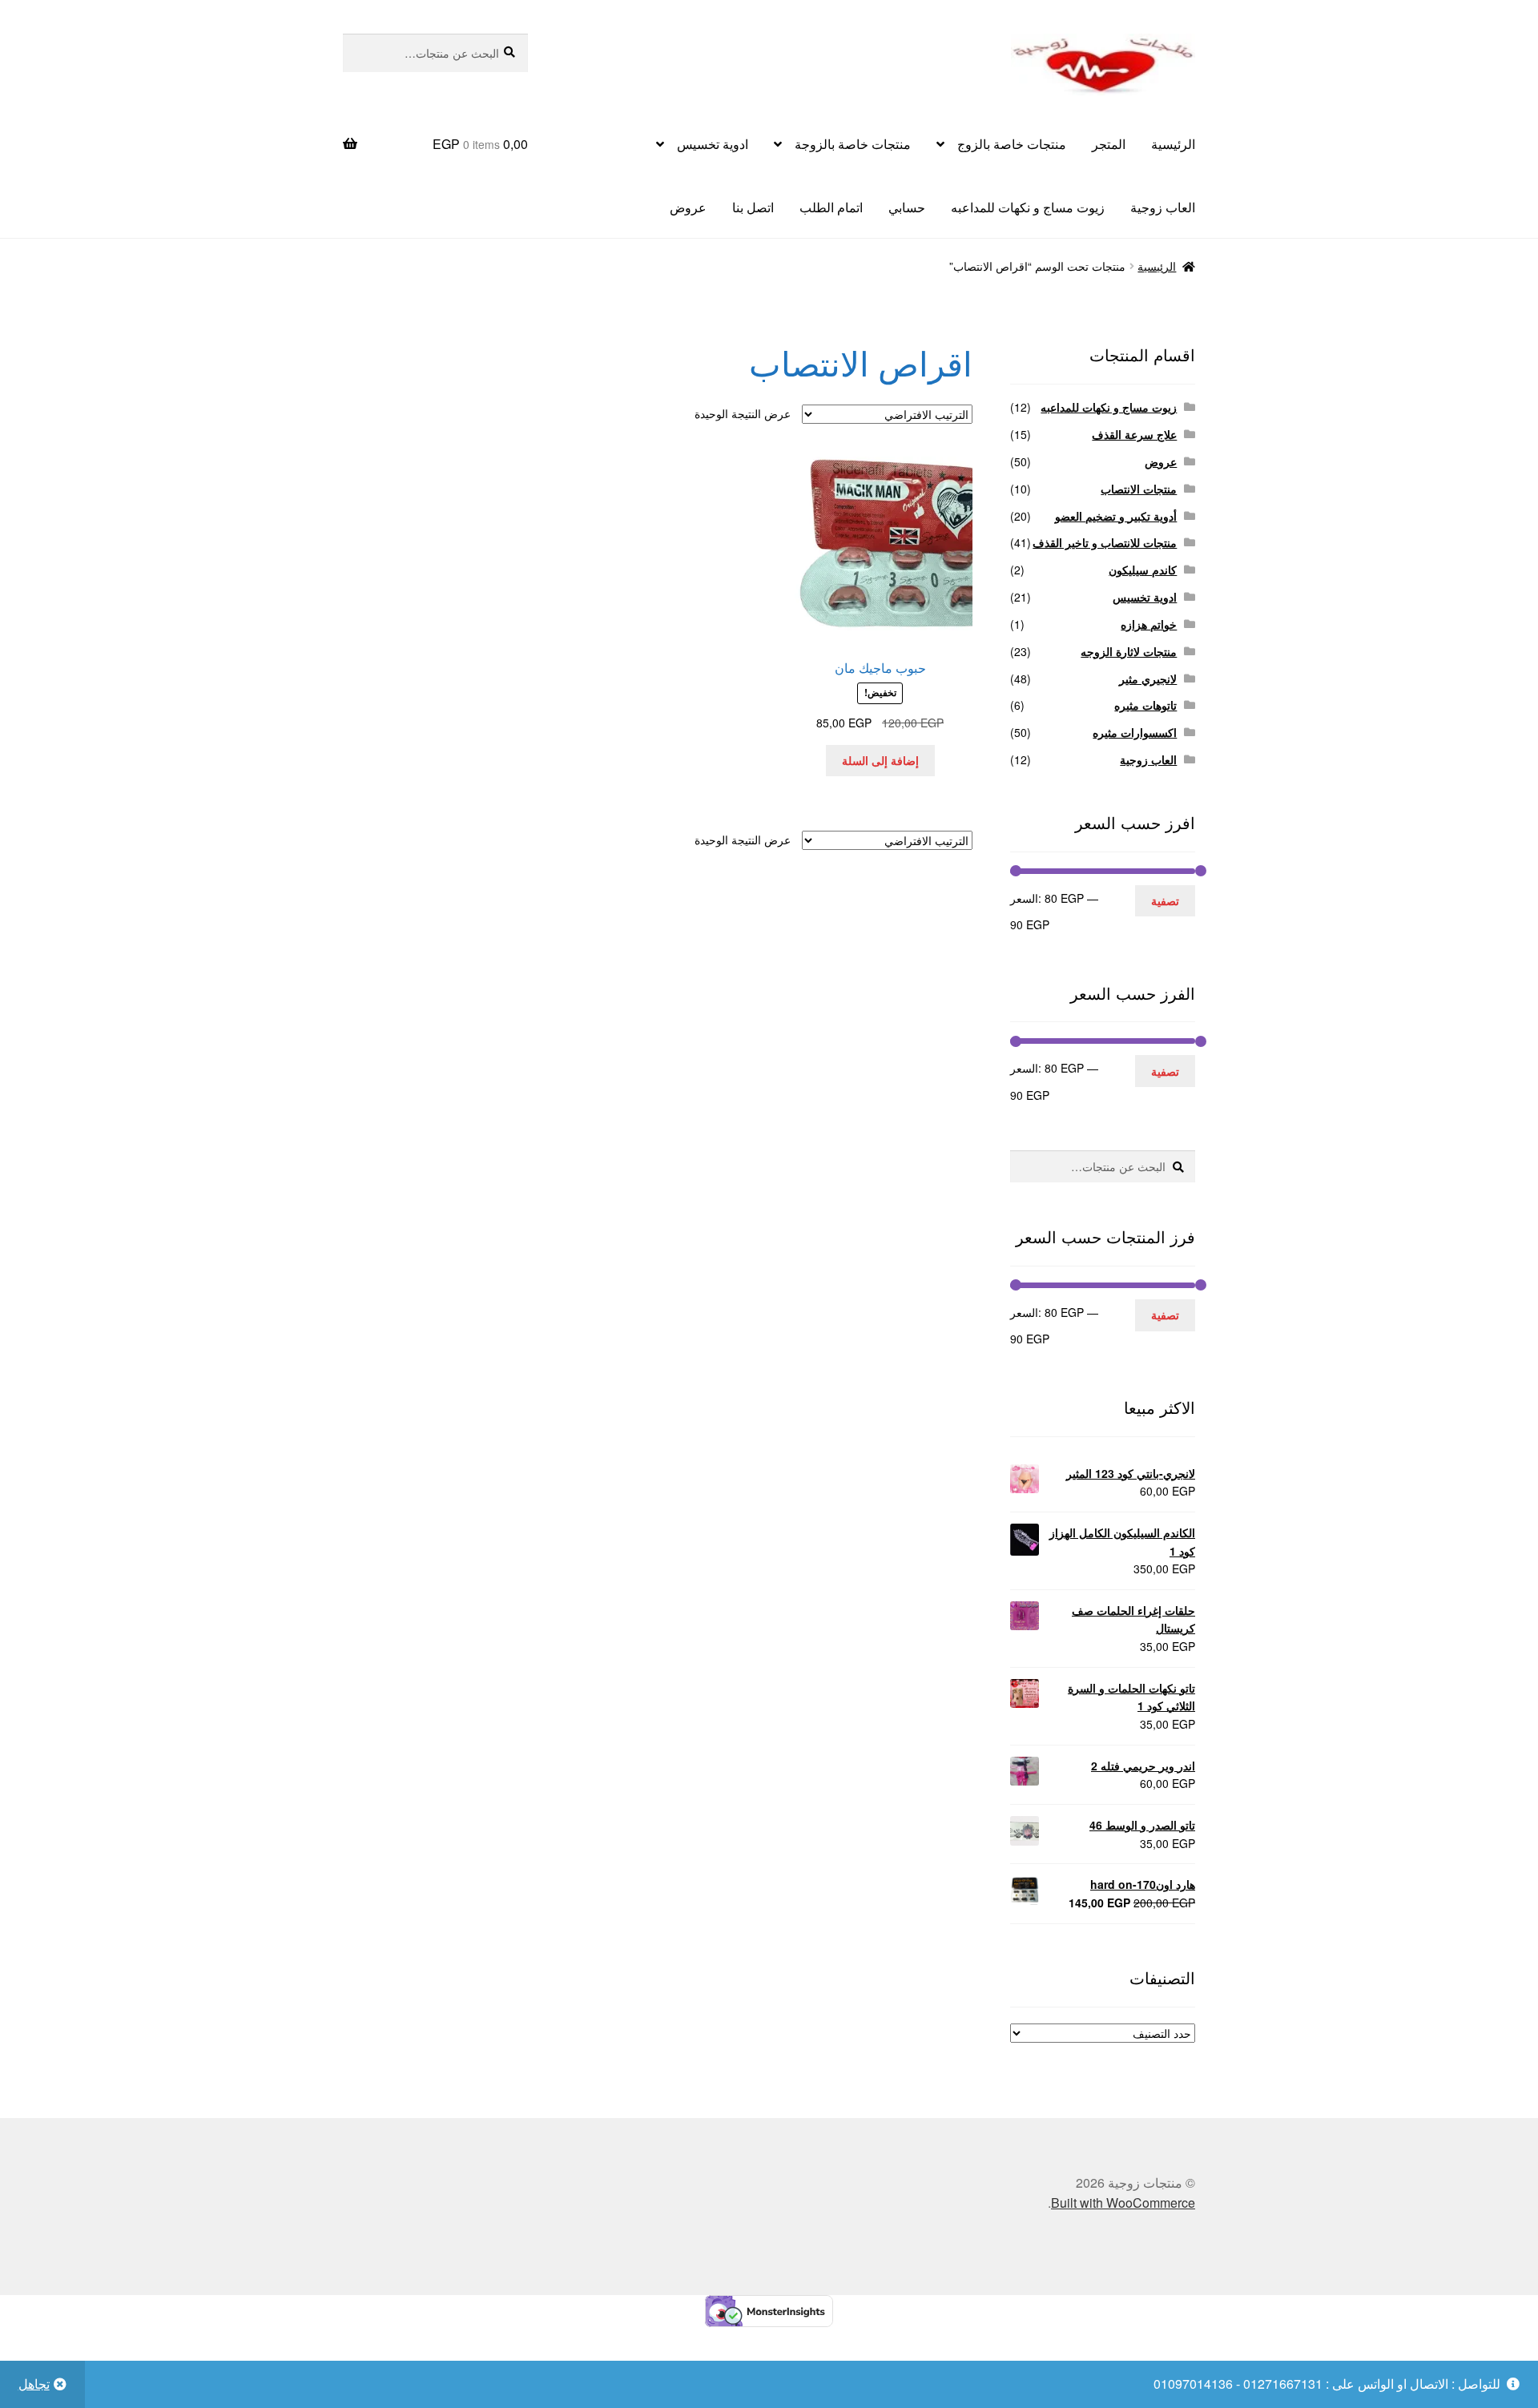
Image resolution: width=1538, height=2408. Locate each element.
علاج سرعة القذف (1134, 434)
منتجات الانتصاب (1139, 489)
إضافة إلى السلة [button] (880, 760)
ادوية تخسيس (713, 144)
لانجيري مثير (1148, 679)
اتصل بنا (753, 207)
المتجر (1109, 144)
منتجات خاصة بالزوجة (853, 144)
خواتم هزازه (1149, 624)
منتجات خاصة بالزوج (1012, 144)
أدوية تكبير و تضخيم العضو (1116, 516)
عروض (688, 207)
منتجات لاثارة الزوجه (1129, 651)
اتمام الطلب (831, 207)
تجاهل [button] (34, 2384)
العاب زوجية (1163, 207)
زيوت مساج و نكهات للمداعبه (1028, 207)
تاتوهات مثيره (1145, 705)
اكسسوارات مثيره (1135, 732)
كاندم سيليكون (1143, 570)
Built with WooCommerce (1123, 2203)
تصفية (1165, 900)
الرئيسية (1173, 144)
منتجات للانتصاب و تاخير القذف (1105, 542)
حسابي (907, 207)
